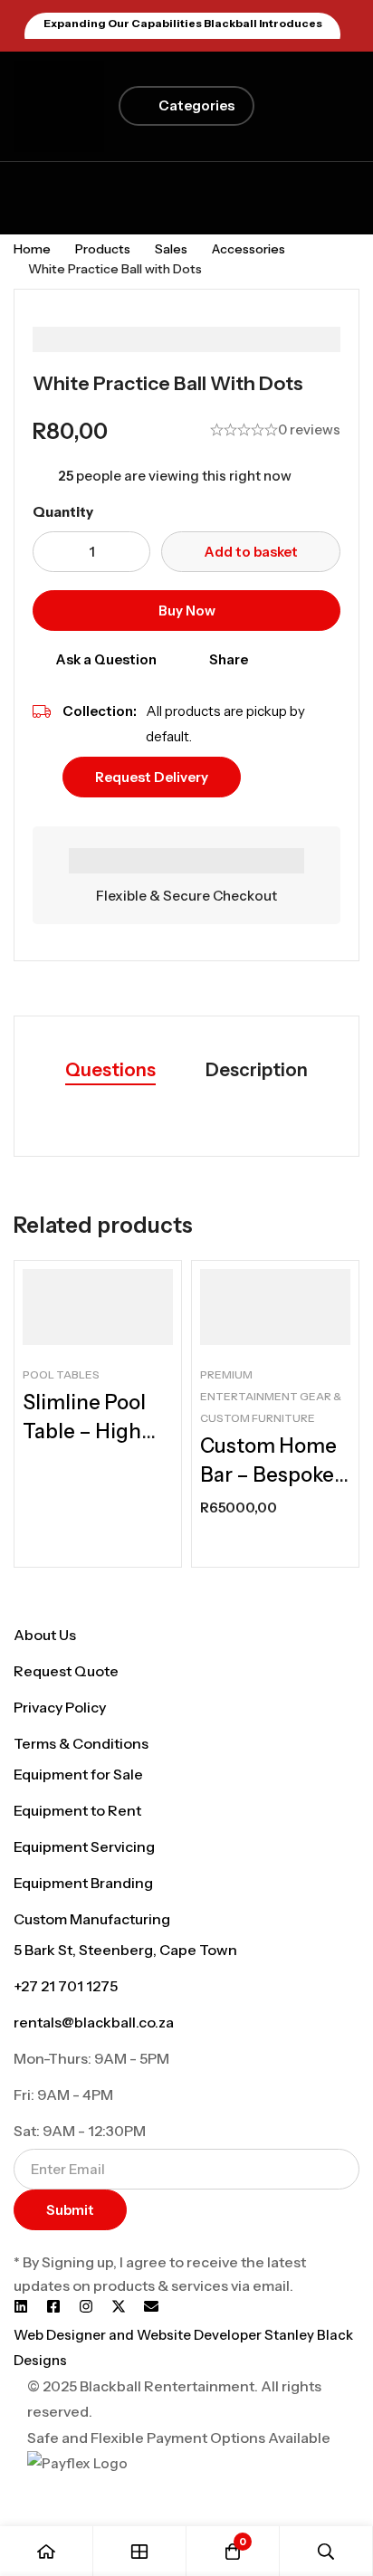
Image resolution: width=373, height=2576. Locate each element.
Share (229, 659)
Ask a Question (106, 659)
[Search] (326, 2551)
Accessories (249, 249)
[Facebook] (53, 2306)
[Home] (47, 2551)
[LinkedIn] (21, 2306)
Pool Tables (61, 1374)
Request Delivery (152, 777)
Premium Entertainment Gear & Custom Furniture (271, 1396)
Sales (171, 249)
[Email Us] (151, 2306)
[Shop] (140, 2551)
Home (32, 249)
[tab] (110, 1071)
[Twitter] (119, 2306)
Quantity (63, 512)
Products (103, 249)
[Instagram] (86, 2306)
